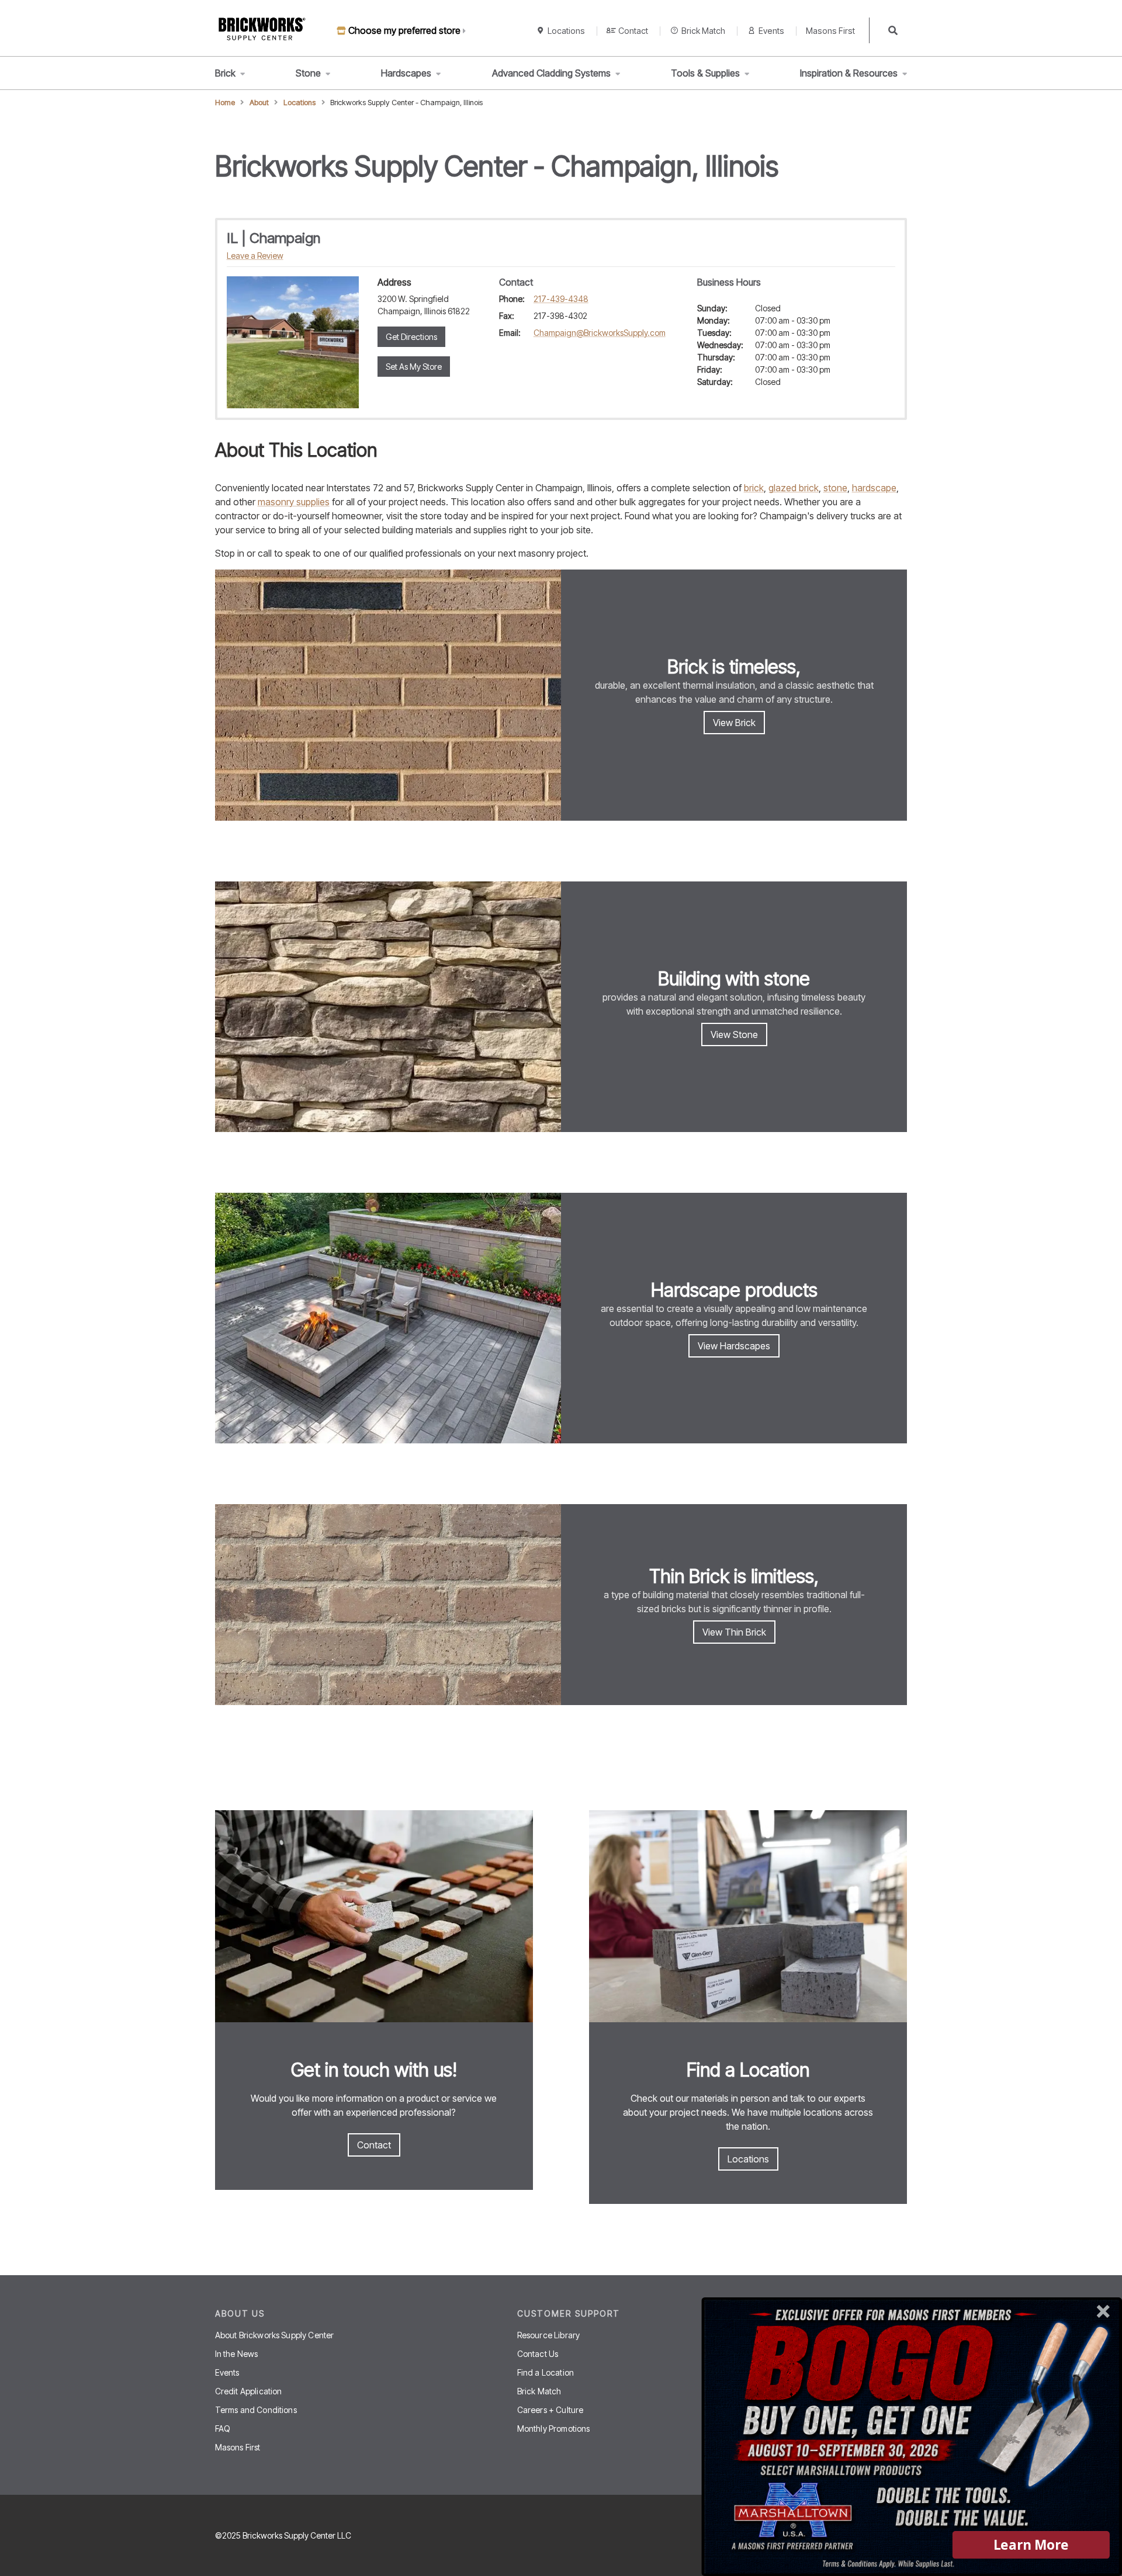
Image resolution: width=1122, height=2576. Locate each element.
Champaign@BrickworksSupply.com (600, 333)
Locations (566, 31)
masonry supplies (294, 502)
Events (771, 31)
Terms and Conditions (256, 2410)
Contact (633, 31)
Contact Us (538, 2354)
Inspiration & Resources (849, 73)
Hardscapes (406, 73)
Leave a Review (255, 256)
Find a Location (546, 2372)
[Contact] (374, 1918)
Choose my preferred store (404, 30)
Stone (308, 73)
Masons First (830, 31)
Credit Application (249, 2391)
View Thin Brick (734, 1632)
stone (835, 488)
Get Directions (411, 337)
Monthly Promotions (554, 2429)
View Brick (734, 723)
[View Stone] (388, 1007)
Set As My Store (414, 367)
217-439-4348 (561, 299)
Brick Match (703, 31)
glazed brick (794, 488)
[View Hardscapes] (388, 1318)
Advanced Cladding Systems (551, 73)
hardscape (874, 488)
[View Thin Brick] (388, 1605)
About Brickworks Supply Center (275, 2335)
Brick (225, 73)
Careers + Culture (550, 2410)
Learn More (1031, 2545)
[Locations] (748, 1918)
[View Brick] (388, 695)
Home (225, 103)
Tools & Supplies (705, 73)
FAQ (223, 2429)
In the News (237, 2354)
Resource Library (549, 2335)
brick (754, 488)
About (259, 103)
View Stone (734, 1034)
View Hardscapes (734, 1346)
